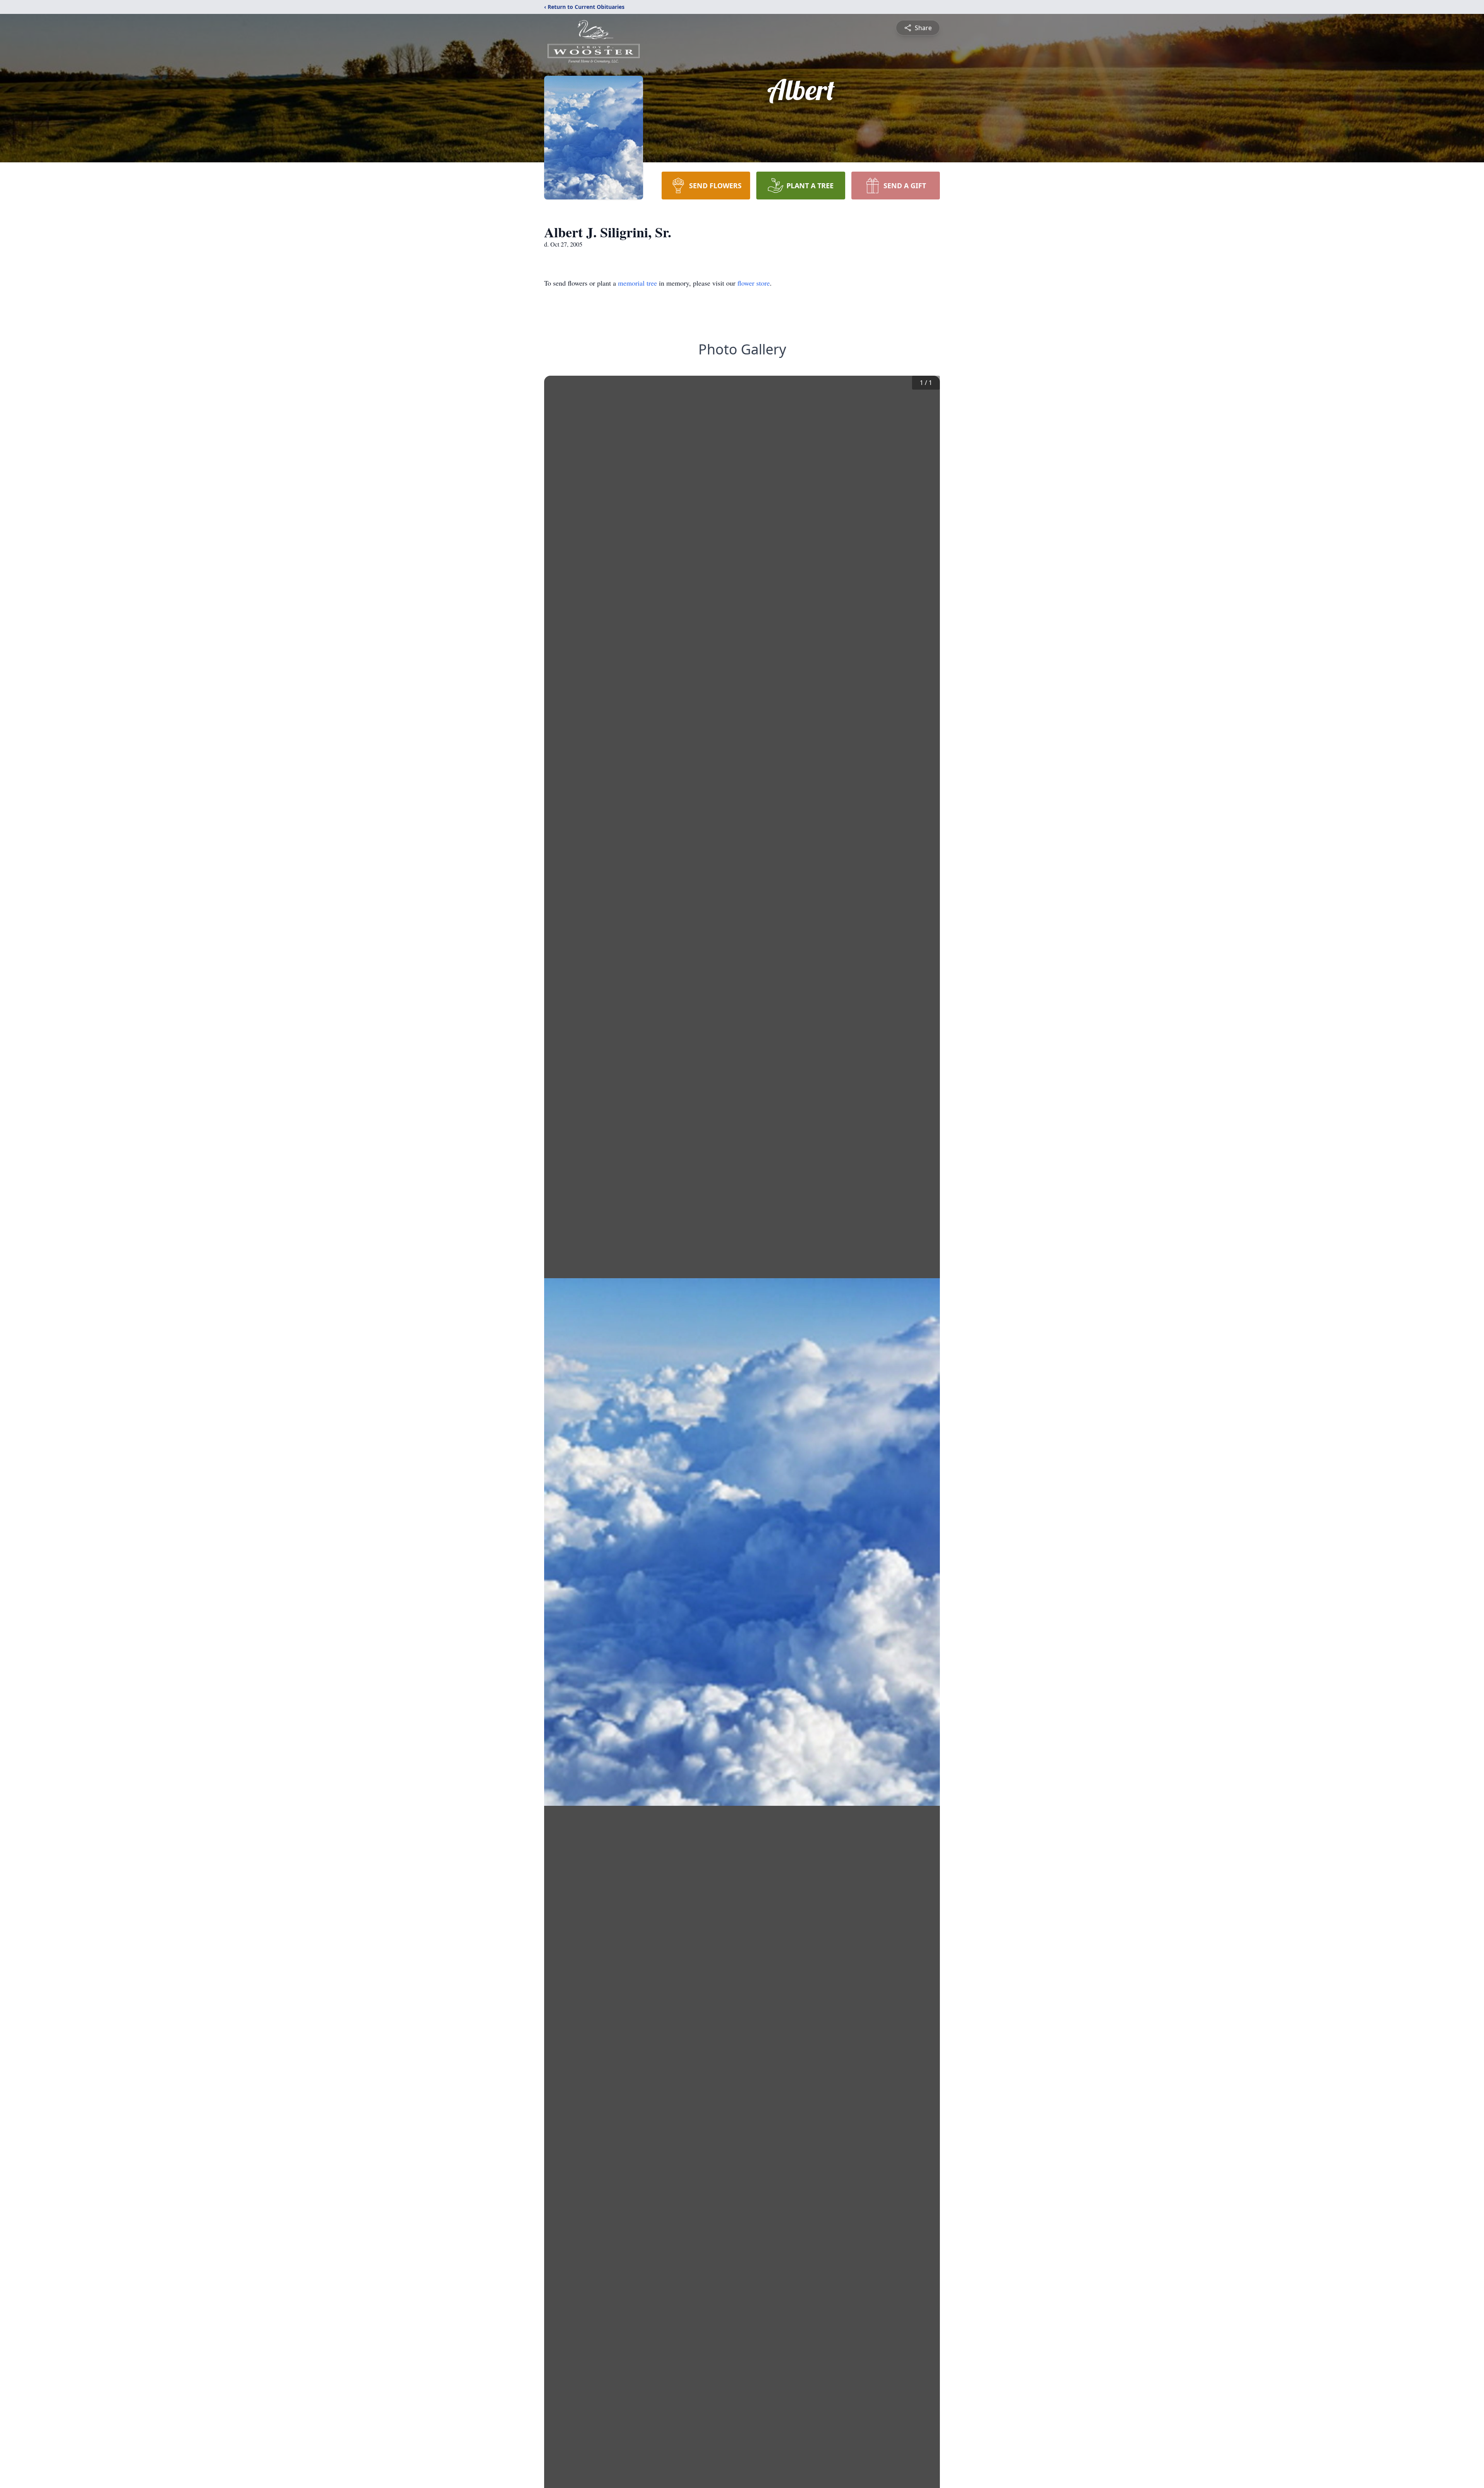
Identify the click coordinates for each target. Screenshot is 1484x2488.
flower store (754, 283)
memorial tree (637, 283)
